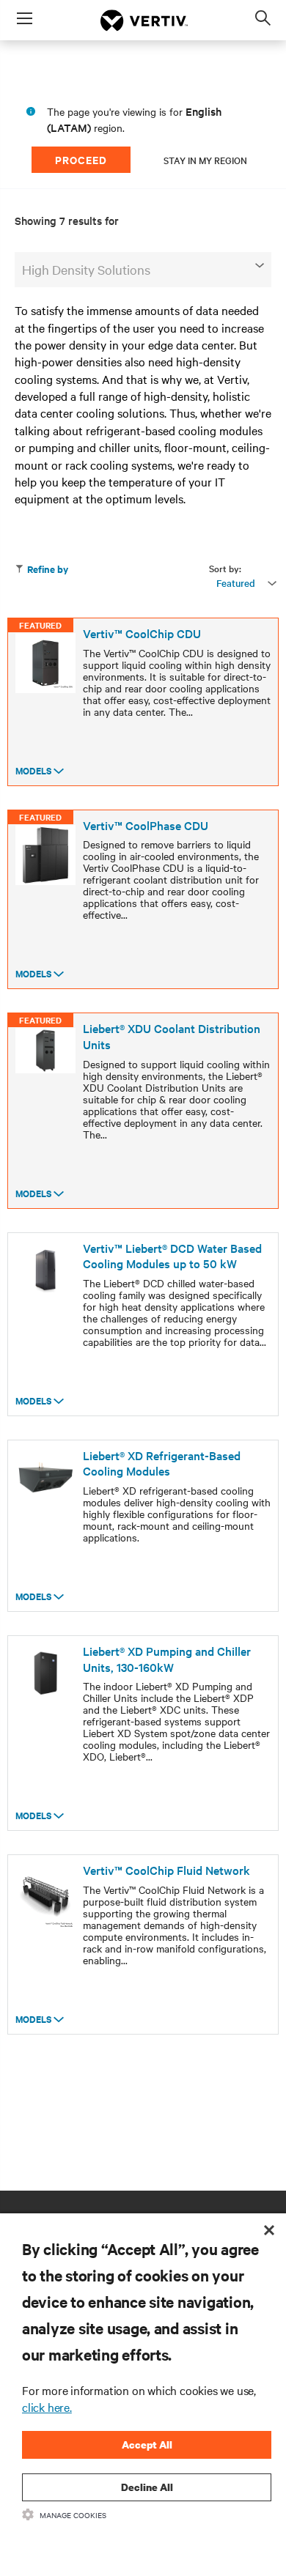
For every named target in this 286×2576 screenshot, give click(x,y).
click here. (47, 2407)
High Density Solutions (86, 269)
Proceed (81, 159)
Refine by (48, 569)
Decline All (147, 2487)
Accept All (147, 2444)
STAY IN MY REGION (205, 160)
